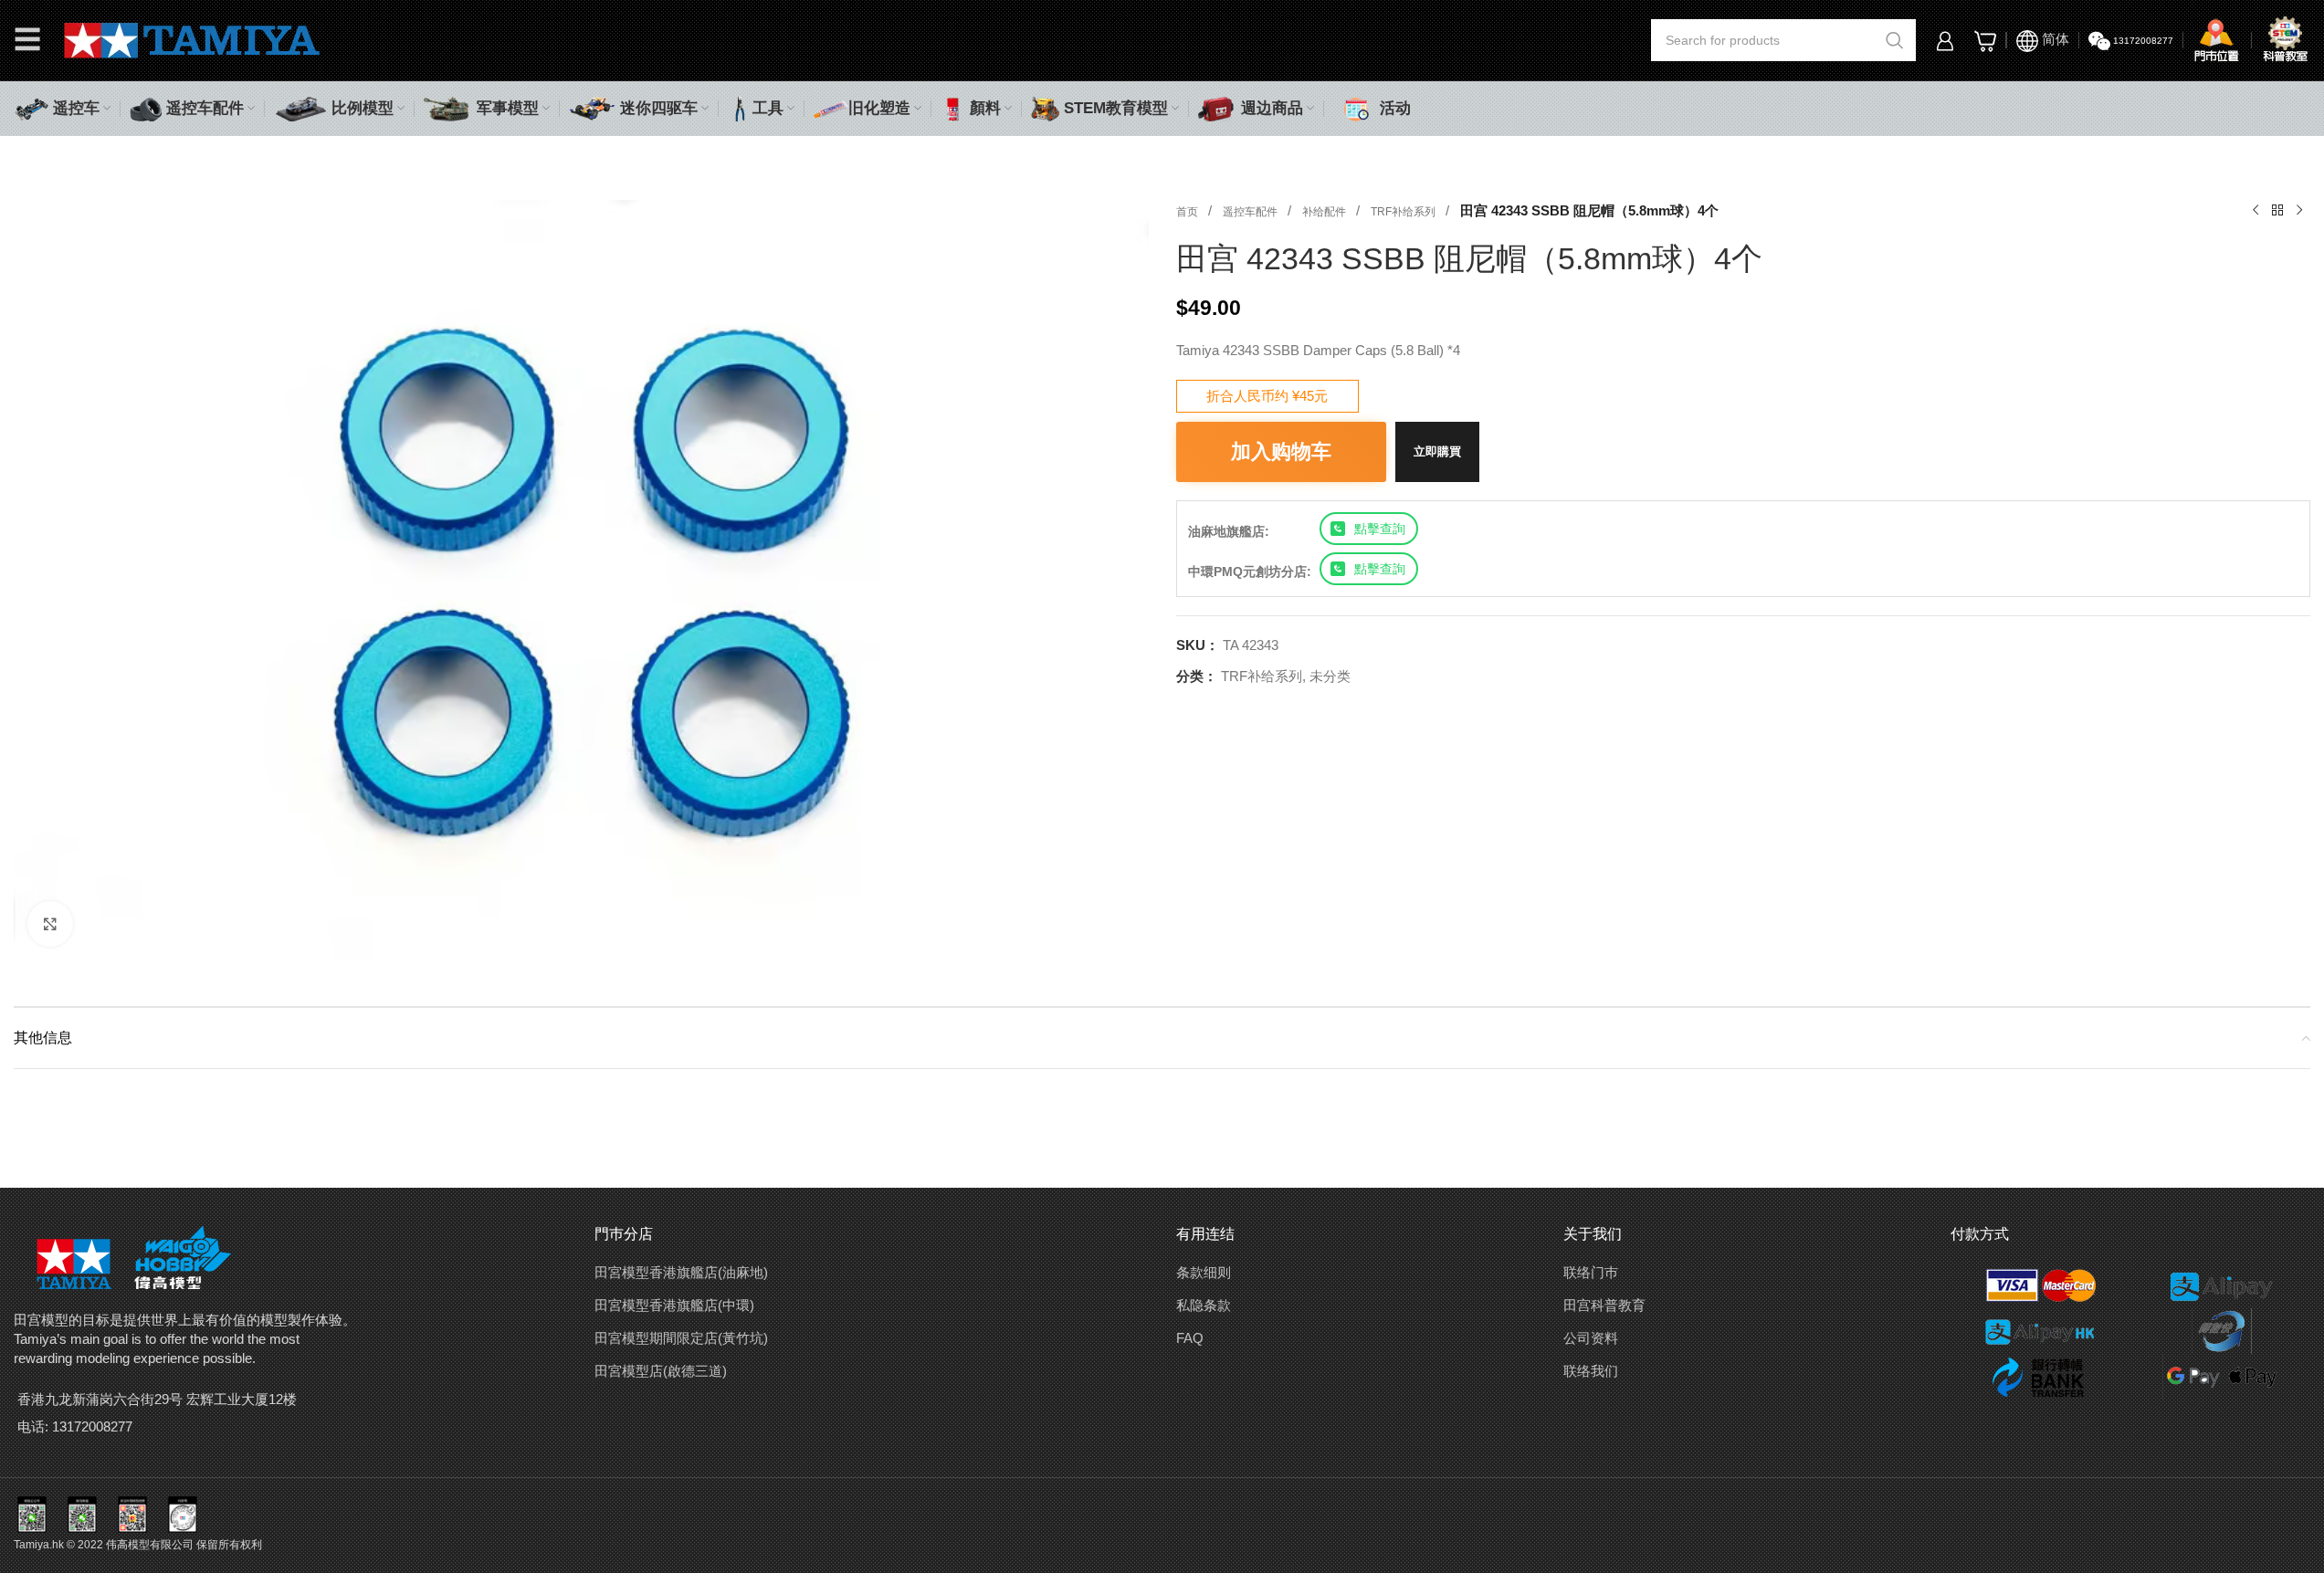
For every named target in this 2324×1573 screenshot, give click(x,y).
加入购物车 (1281, 451)
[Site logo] (192, 39)
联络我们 (1591, 1371)
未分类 (1330, 676)
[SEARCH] (1895, 40)
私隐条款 (1204, 1305)
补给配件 (1325, 212)
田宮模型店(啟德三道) (661, 1371)
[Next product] (2299, 211)
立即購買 (1437, 451)
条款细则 (1204, 1272)
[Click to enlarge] (50, 924)
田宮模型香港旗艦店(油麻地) (681, 1272)
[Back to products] (2277, 211)
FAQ (1190, 1338)
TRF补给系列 (1404, 212)
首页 (1188, 212)
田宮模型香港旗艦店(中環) (674, 1305)
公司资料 (1591, 1338)
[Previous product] (2256, 211)
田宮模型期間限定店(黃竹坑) (681, 1338)
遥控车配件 (1251, 212)
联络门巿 (1591, 1272)
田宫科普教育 (1604, 1305)
